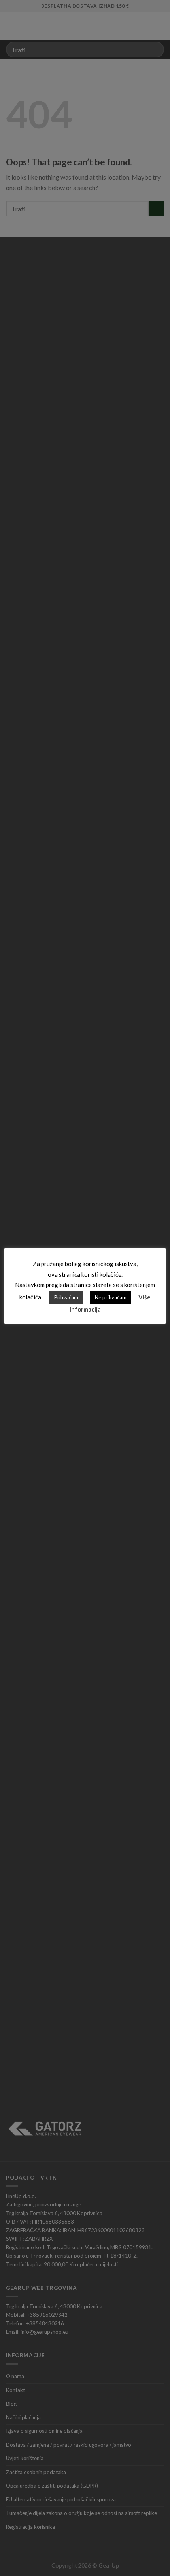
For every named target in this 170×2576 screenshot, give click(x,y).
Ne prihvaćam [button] (111, 1297)
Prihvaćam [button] (66, 1297)
